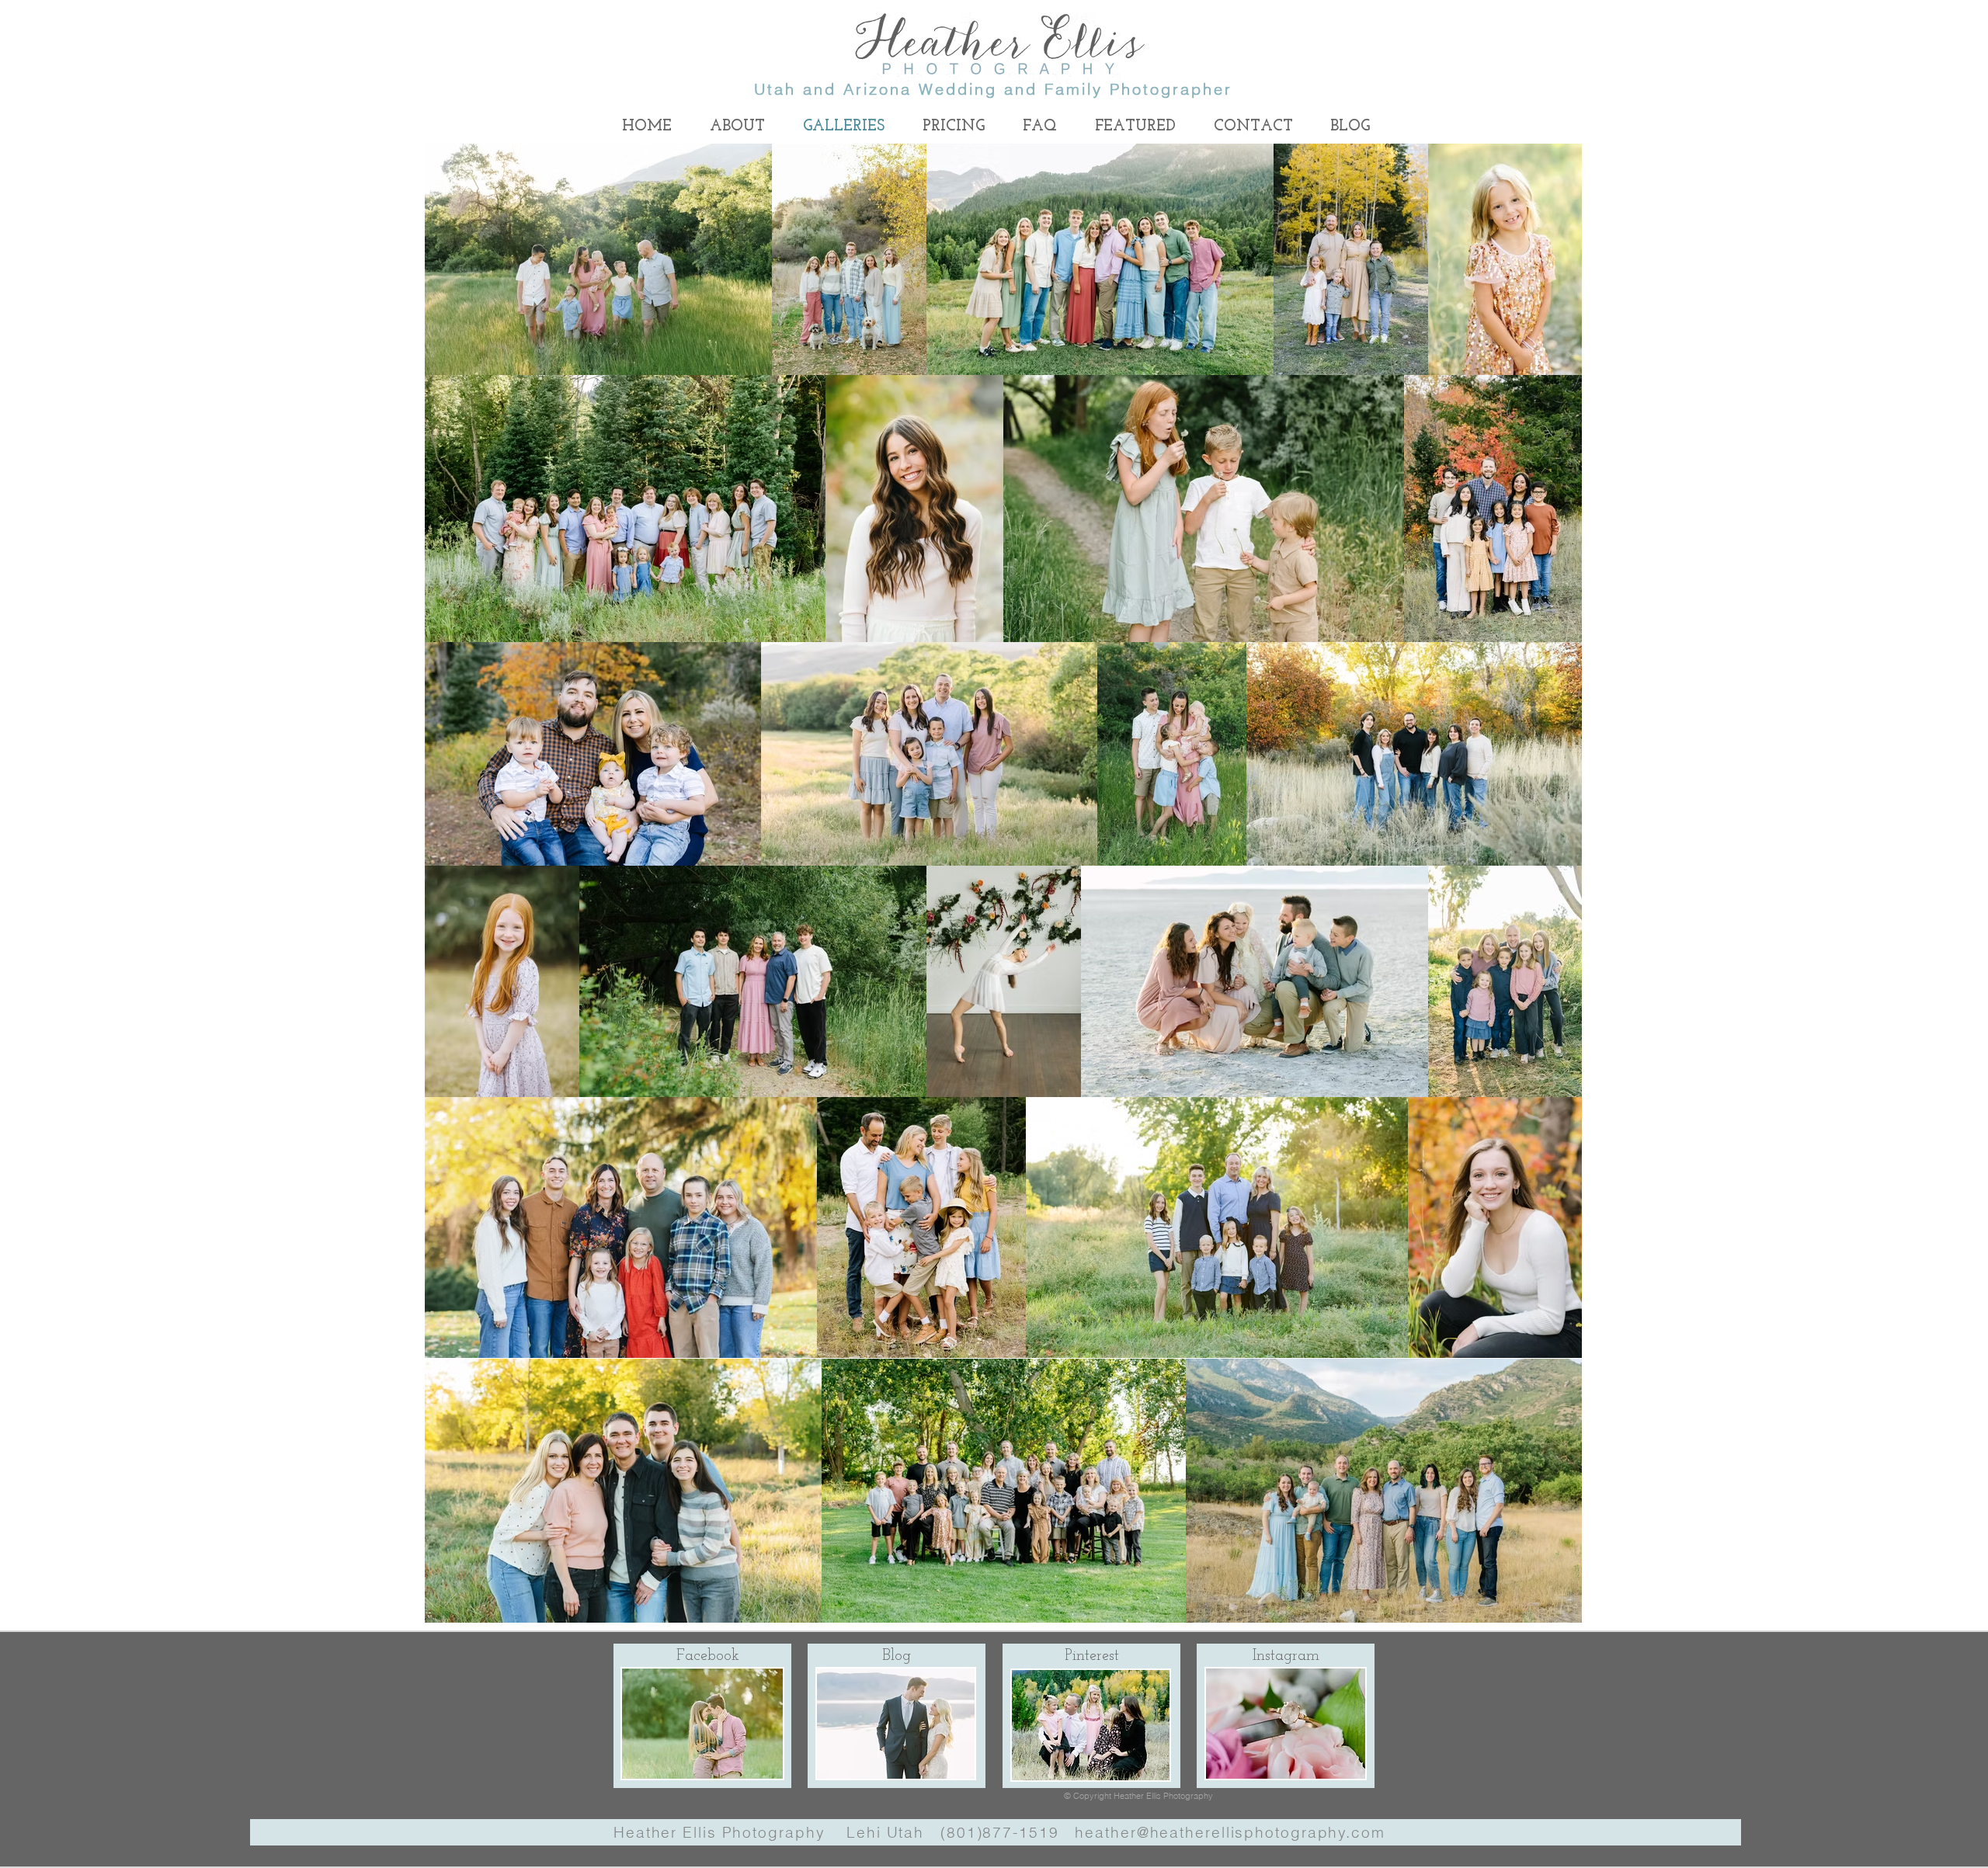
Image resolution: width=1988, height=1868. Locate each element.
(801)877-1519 (1000, 1832)
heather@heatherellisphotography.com (1230, 1832)
